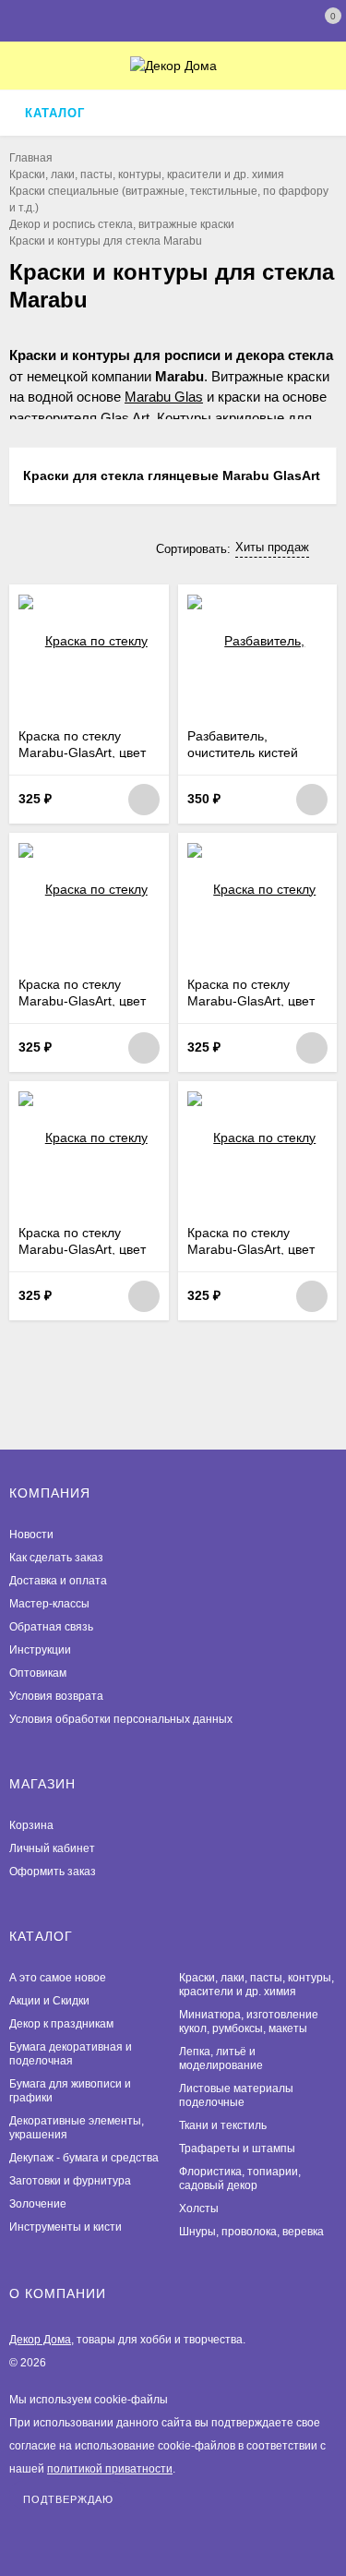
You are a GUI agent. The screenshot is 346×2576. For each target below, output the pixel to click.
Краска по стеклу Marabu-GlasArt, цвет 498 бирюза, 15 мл (82, 1249)
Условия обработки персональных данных (121, 1719)
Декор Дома (40, 2340)
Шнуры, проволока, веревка (251, 2232)
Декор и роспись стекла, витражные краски (122, 224)
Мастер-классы (49, 1604)
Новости (31, 1535)
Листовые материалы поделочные (236, 2095)
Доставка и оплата (58, 1581)
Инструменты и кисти (66, 2227)
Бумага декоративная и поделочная (71, 2054)
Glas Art (125, 418)
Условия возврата (56, 1696)
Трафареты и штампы (237, 2149)
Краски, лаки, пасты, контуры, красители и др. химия (147, 175)
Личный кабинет (52, 1848)
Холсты (199, 2209)
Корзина (31, 1825)
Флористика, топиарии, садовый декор (240, 2179)
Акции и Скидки (49, 2001)
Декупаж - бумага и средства (84, 2158)
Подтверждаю (68, 2499)
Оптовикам (38, 1673)
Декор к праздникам (61, 2024)
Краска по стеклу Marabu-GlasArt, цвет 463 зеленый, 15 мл (251, 1249)
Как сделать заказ (56, 1558)
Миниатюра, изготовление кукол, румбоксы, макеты (249, 2022)
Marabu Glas (164, 397)
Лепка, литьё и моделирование (221, 2058)
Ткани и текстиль (223, 2125)
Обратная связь (51, 1627)
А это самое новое (58, 1978)
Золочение (38, 2204)
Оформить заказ (53, 1872)
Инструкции (40, 1650)
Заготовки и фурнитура (70, 2181)
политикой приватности (110, 2469)
